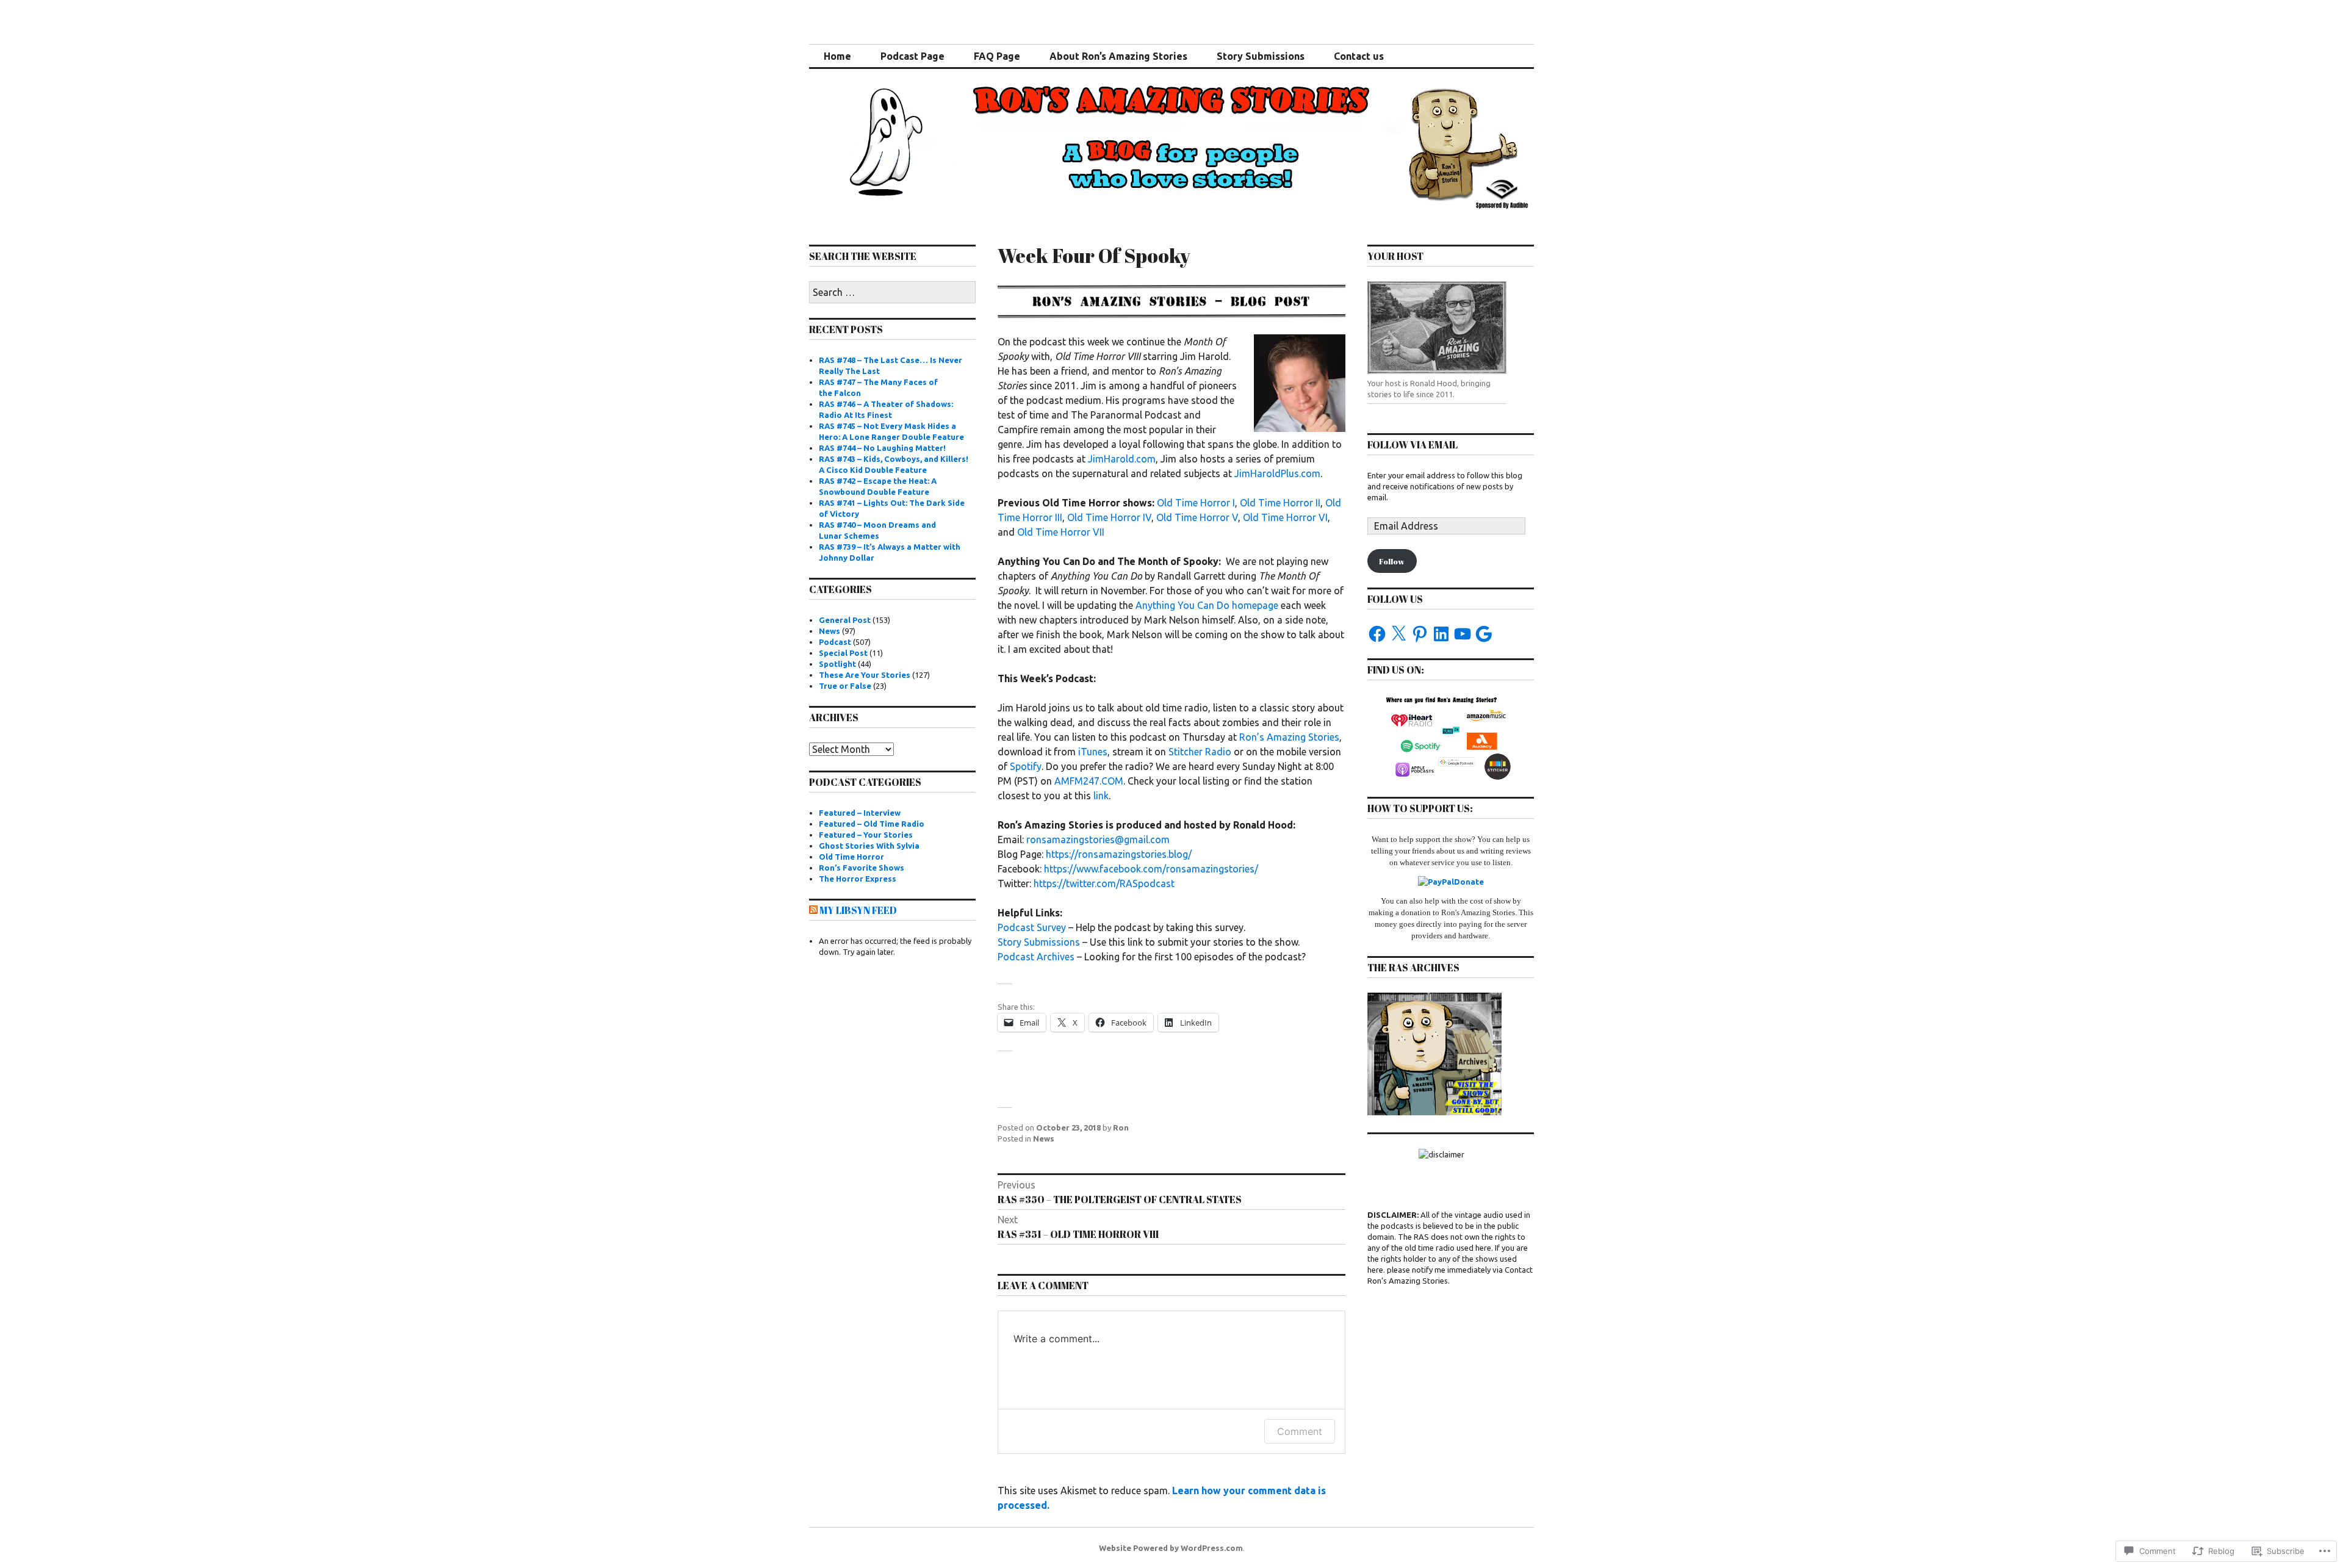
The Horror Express (858, 879)
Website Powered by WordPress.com (1171, 1548)
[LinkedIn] (1441, 634)
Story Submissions (1261, 56)
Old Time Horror (851, 857)
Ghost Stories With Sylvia (869, 846)
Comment (1300, 1431)
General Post (845, 620)
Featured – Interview (860, 813)
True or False (845, 686)
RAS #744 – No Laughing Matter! (882, 448)
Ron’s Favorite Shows (862, 868)
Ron (1121, 1127)
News (1044, 1138)
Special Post (843, 653)
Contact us (1359, 56)
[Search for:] (892, 293)
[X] (1398, 634)
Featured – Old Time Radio (872, 824)
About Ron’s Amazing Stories (1118, 56)
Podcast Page (912, 56)
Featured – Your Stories (866, 835)
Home (837, 56)
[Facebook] (1377, 634)
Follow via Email (1413, 445)
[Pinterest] (1420, 634)
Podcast (835, 642)
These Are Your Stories (865, 675)
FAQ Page (997, 56)
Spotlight (837, 664)
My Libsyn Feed (858, 910)
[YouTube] (1463, 634)
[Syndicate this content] (813, 910)
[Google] (1484, 634)
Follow (1392, 561)
